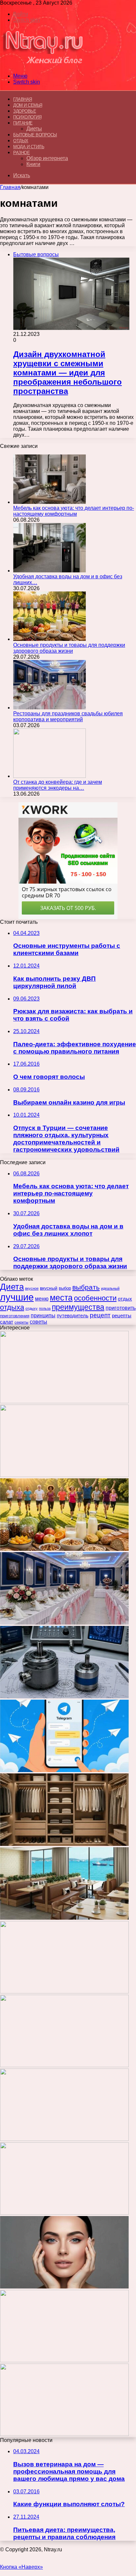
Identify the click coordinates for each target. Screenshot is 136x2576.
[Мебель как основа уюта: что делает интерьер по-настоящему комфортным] (50, 502)
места (61, 1298)
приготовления (15, 1316)
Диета (12, 1287)
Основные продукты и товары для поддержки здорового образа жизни (69, 648)
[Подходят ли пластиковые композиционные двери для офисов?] (64, 2065)
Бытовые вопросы (35, 135)
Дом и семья (28, 105)
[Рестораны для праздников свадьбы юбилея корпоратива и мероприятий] (50, 708)
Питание (23, 123)
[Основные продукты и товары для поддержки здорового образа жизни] (50, 639)
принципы (43, 1315)
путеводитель (73, 1315)
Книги (33, 164)
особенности (95, 1298)
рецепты (122, 1315)
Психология (27, 117)
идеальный (110, 1288)
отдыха (12, 1307)
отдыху (32, 1308)
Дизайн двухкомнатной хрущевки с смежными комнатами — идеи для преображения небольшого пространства (68, 373)
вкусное (32, 1288)
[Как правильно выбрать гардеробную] (64, 1844)
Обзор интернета (47, 158)
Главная (10, 187)
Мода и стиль (29, 147)
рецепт (100, 1315)
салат (7, 1322)
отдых (125, 1299)
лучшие (17, 1297)
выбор (65, 1288)
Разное (21, 153)
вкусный (49, 1288)
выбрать (86, 1287)
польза (45, 1308)
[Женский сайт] (43, 65)
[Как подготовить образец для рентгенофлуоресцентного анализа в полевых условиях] (64, 2434)
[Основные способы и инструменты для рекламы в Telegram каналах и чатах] (64, 1770)
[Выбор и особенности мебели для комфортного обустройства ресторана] (64, 1918)
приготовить (121, 1308)
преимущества (78, 1307)
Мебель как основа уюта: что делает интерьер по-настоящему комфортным (74, 511)
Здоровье (25, 111)
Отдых (21, 141)
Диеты (34, 129)
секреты (21, 1322)
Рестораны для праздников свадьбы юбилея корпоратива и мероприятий (68, 716)
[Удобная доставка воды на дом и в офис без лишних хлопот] (50, 571)
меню (42, 1299)
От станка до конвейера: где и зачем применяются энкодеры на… (58, 785)
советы (38, 1322)
